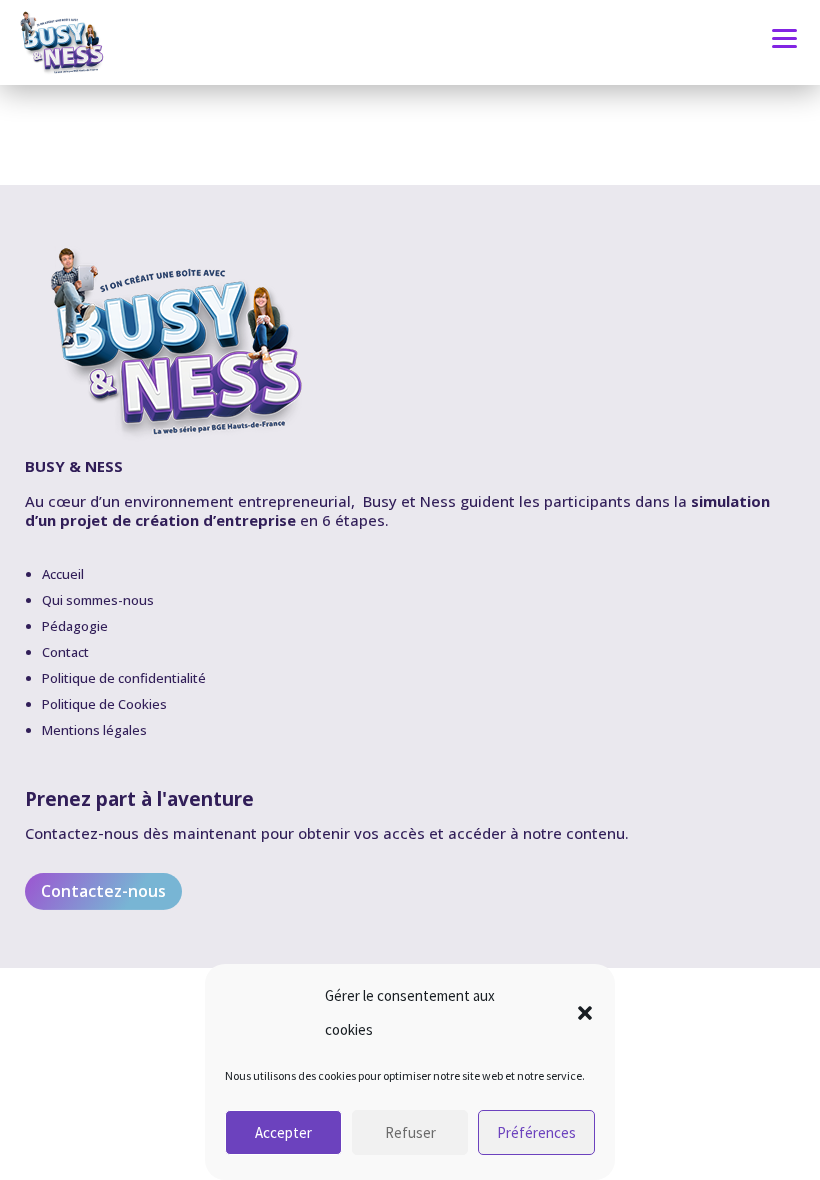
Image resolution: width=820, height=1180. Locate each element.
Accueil (63, 574)
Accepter (283, 1132)
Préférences (536, 1132)
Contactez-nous (103, 891)
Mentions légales (94, 730)
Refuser (410, 1132)
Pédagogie (75, 626)
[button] (585, 1013)
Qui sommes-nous (98, 600)
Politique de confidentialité (124, 678)
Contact (65, 652)
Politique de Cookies (104, 704)
